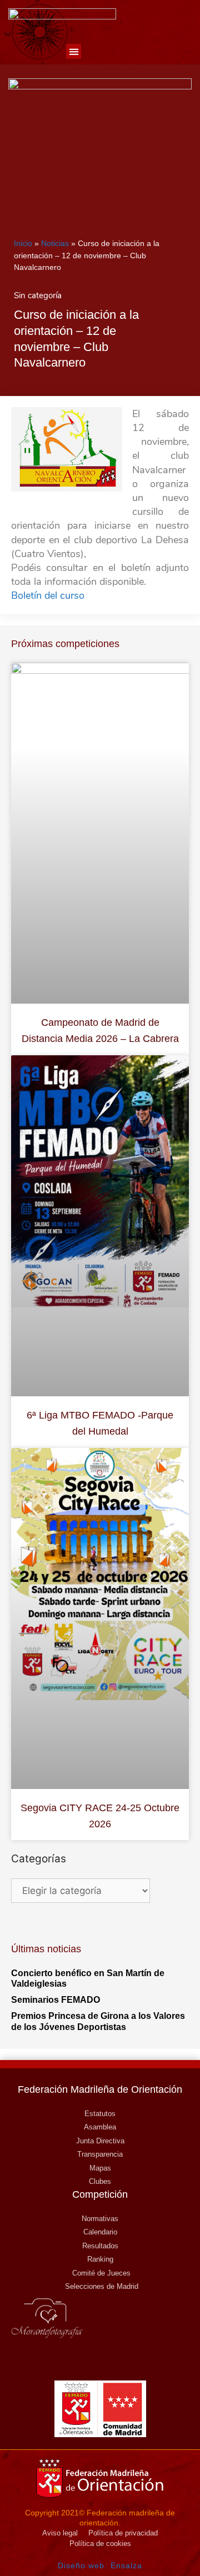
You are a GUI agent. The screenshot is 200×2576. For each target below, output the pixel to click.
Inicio (23, 243)
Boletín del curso (48, 595)
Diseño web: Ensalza (100, 2565)
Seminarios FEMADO (56, 2000)
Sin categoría (38, 295)
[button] (74, 51)
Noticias (55, 243)
